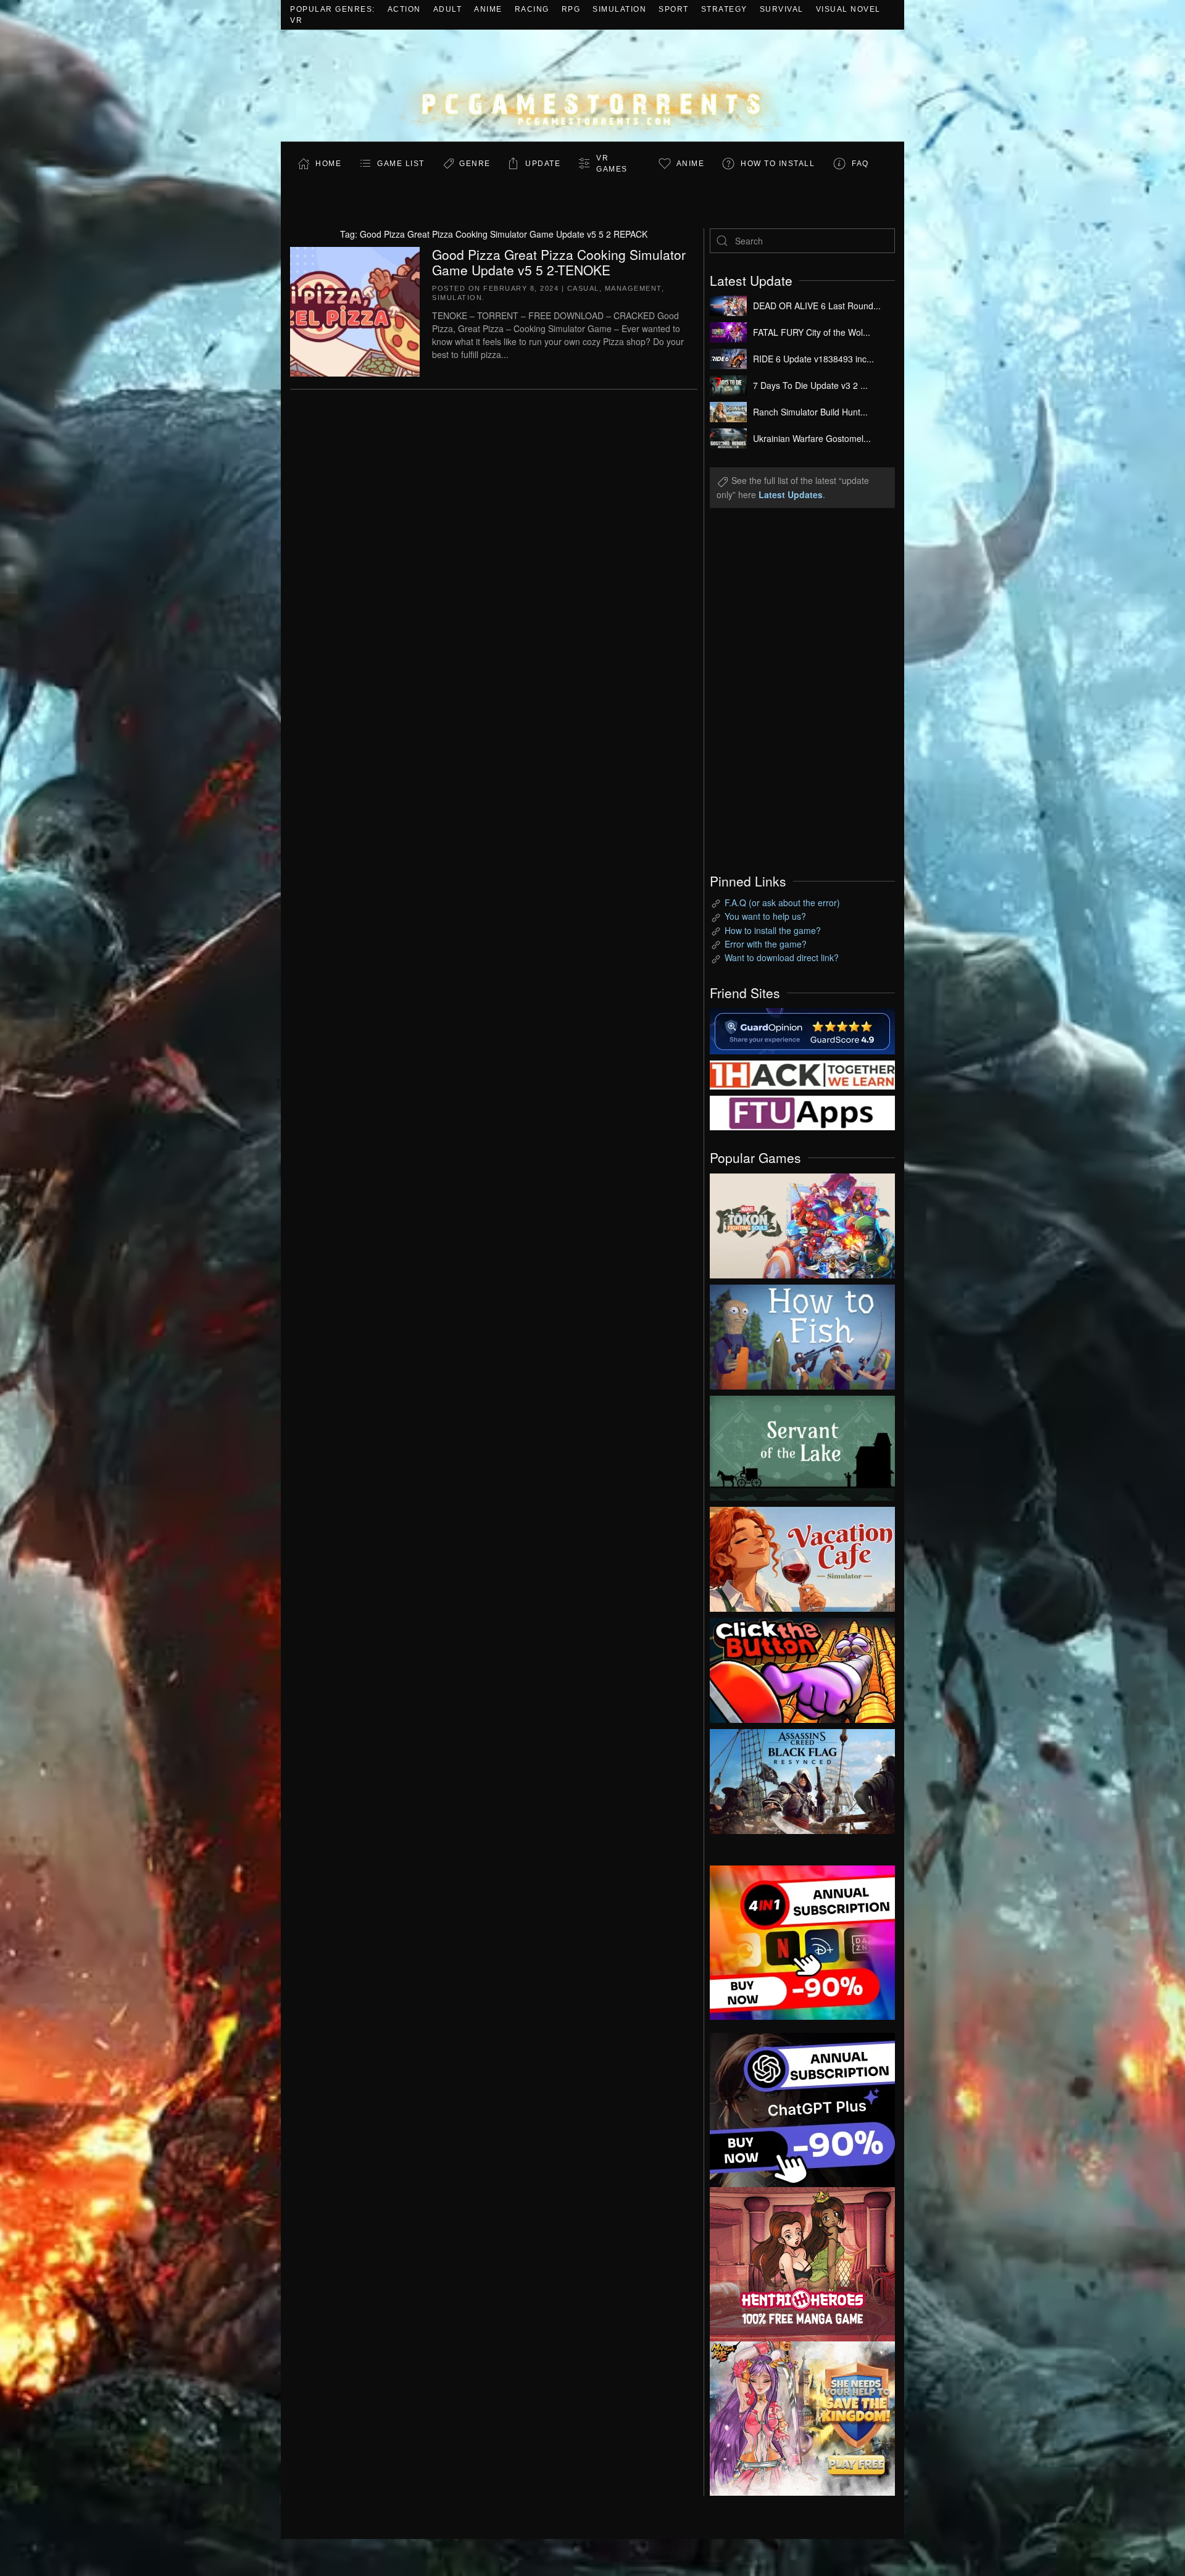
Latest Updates (791, 494)
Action (404, 9)
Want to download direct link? (782, 957)
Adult (448, 9)
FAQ (860, 164)
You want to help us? (765, 916)
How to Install (778, 164)
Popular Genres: (333, 9)
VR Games (612, 164)
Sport (674, 9)
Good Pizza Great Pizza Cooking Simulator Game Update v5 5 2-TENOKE (559, 262)
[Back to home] (592, 85)
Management (633, 288)
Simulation (619, 9)
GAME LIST (401, 164)
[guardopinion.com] (802, 1030)
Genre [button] (475, 164)
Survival (782, 9)
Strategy (724, 9)
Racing (532, 9)
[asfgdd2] (802, 2262)
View (802, 1223)
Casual (583, 288)
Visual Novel (848, 9)
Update (543, 164)
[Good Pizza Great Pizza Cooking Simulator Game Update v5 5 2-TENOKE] (355, 310)
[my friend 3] (802, 1073)
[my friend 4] (802, 1112)
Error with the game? (766, 944)
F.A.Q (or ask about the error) (782, 902)
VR (296, 20)
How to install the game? (773, 930)
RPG (571, 9)
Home (328, 164)
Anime (488, 9)
